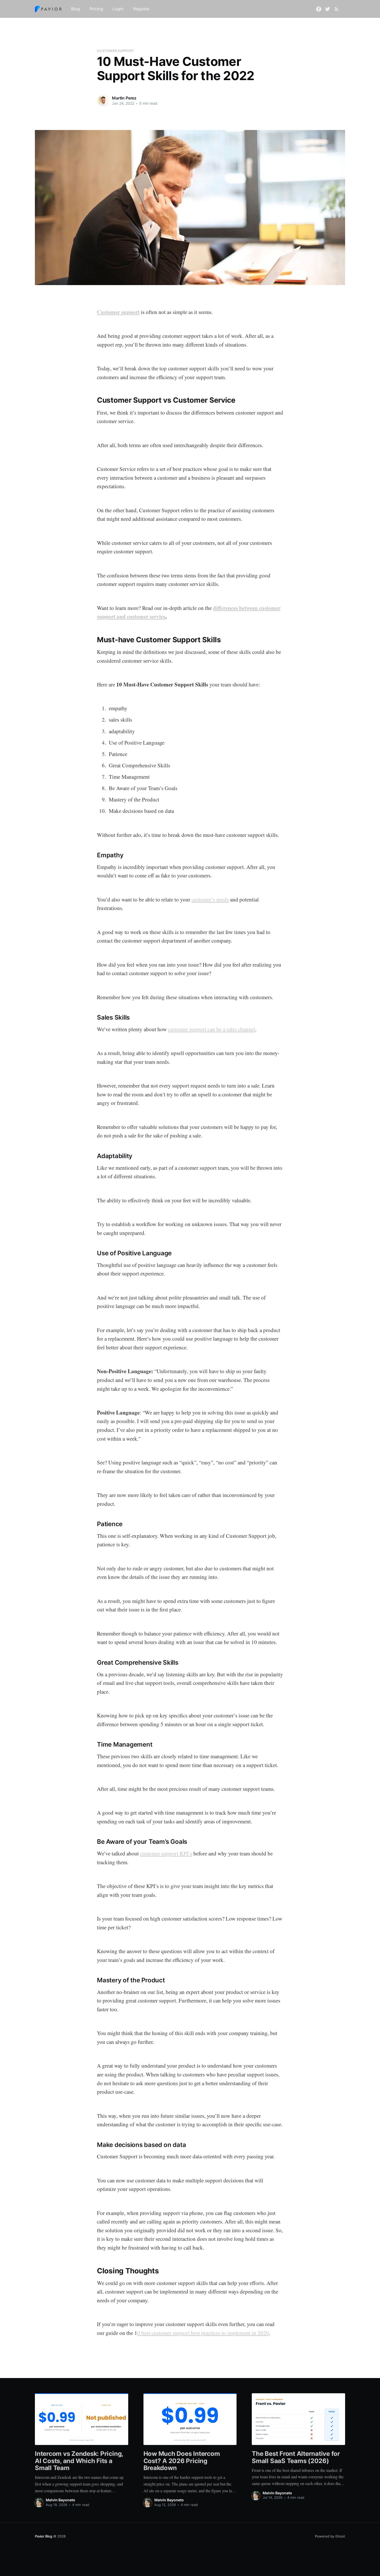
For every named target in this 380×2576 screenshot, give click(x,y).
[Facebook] (319, 9)
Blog (75, 9)
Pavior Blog (44, 2536)
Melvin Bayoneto (60, 2500)
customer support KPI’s (166, 1853)
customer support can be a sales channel (212, 1029)
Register (141, 9)
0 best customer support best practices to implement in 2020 (203, 2333)
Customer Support (115, 51)
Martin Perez (124, 98)
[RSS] (337, 9)
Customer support (118, 312)
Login (118, 9)
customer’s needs (210, 899)
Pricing (96, 9)
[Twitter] (328, 9)
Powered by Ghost (330, 2536)
